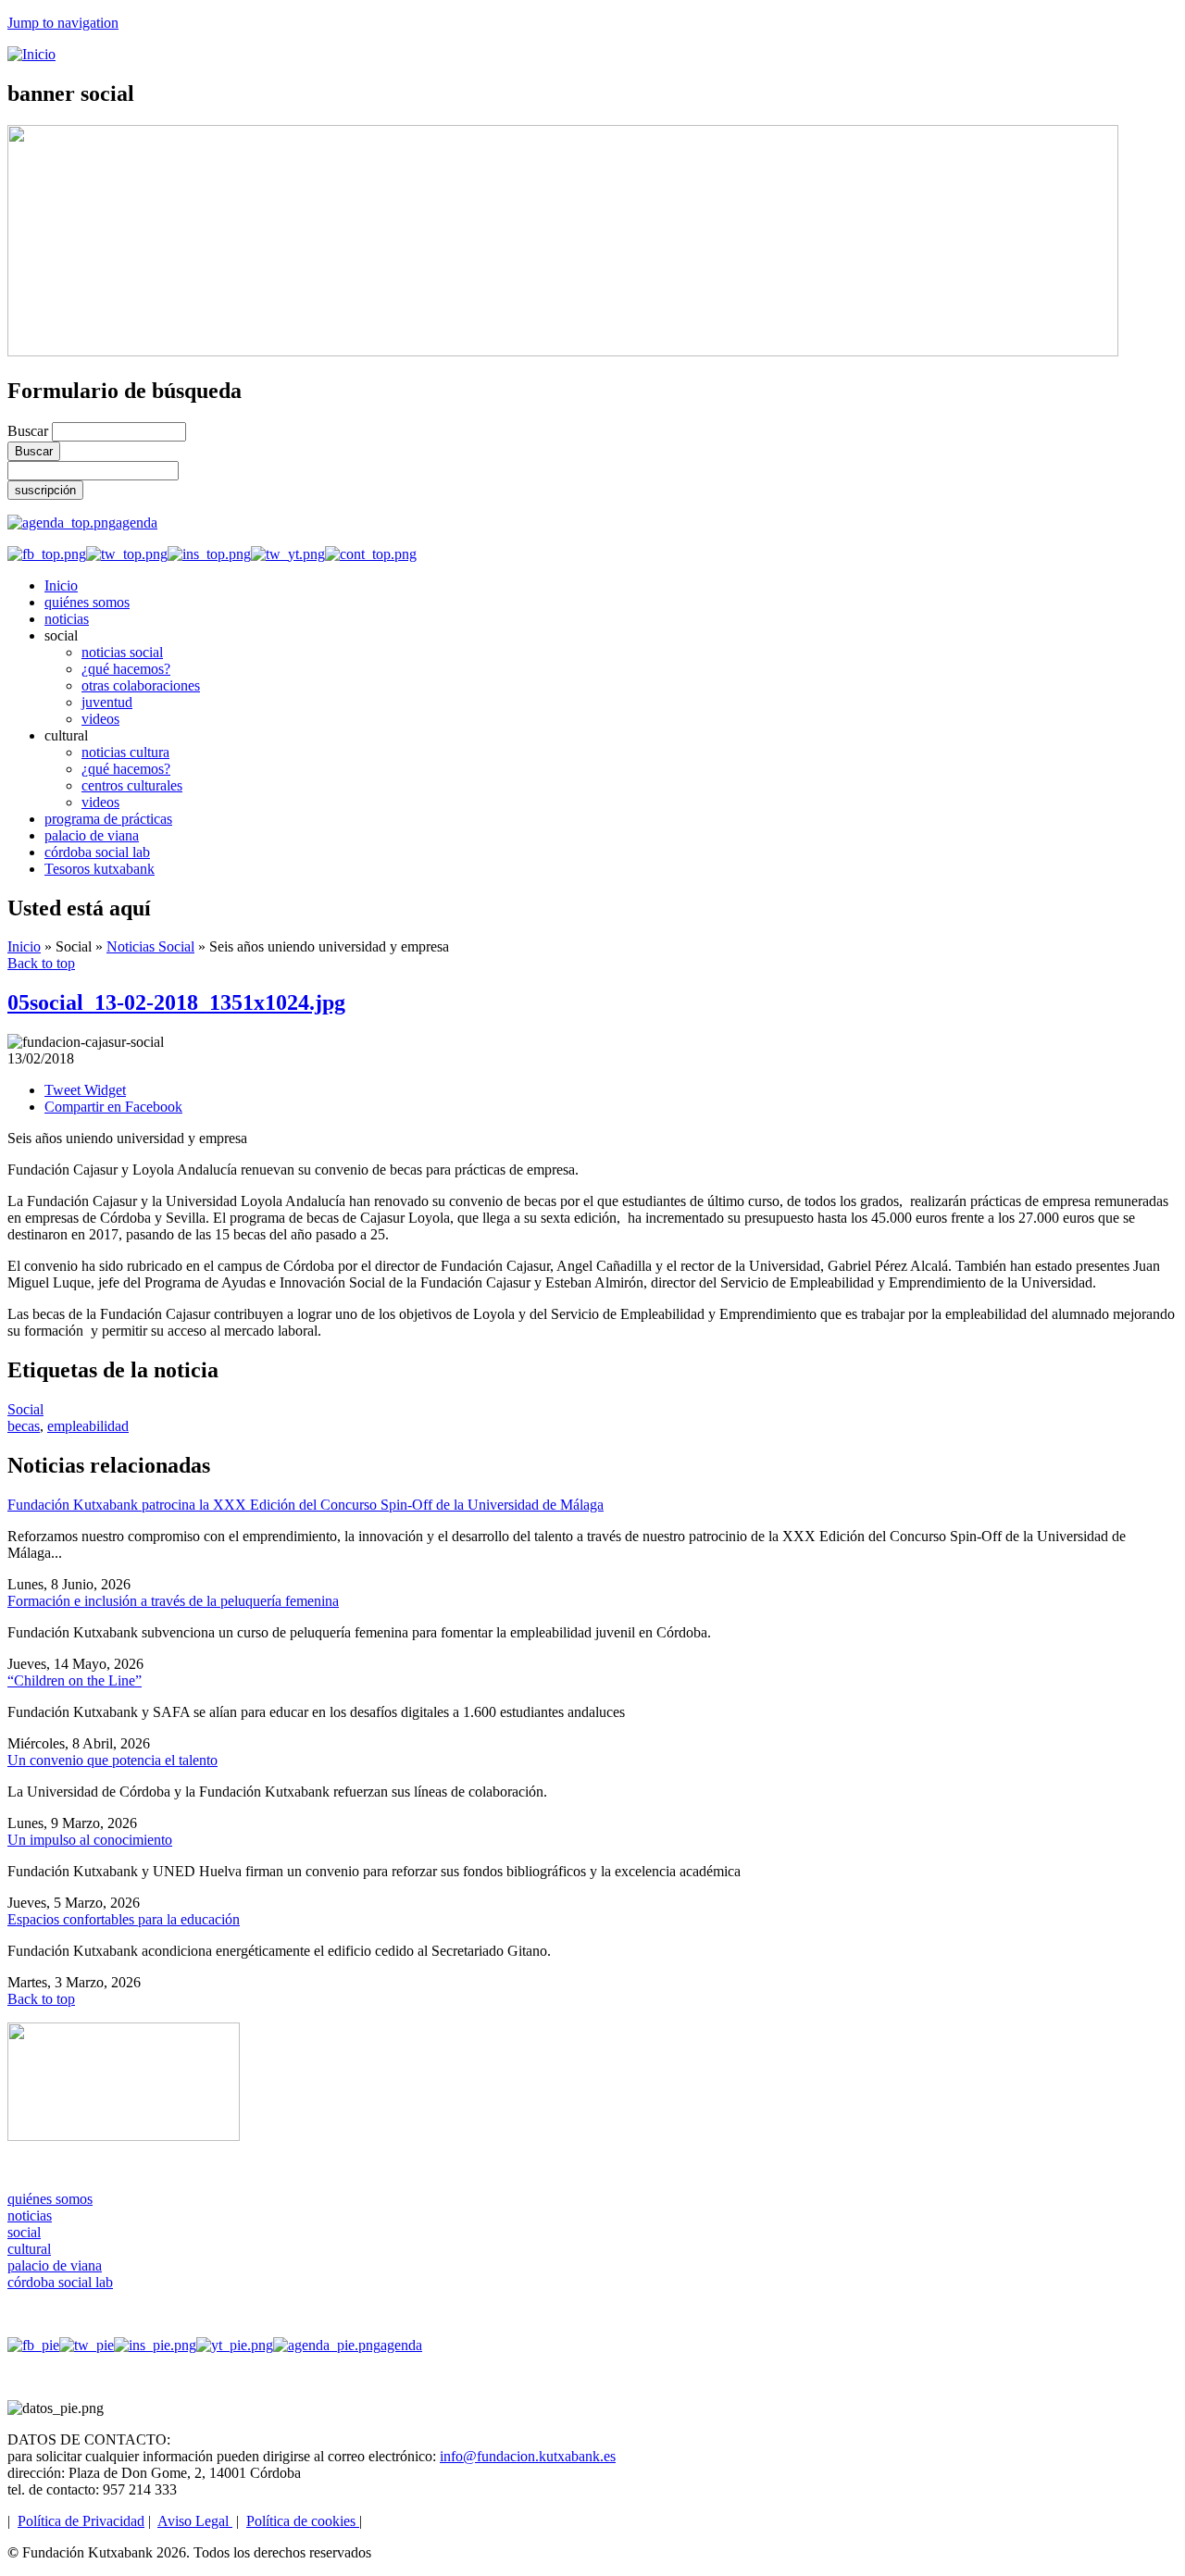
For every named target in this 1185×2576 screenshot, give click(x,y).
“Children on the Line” (75, 1680)
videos (100, 719)
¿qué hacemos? (126, 669)
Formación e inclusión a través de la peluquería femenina (173, 1601)
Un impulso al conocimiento (90, 1840)
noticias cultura (125, 752)
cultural (29, 2249)
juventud (107, 702)
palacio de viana (92, 835)
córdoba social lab (97, 852)
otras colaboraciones (141, 685)
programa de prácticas (108, 819)
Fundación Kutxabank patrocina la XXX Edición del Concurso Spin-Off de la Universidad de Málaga (306, 1505)
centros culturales (132, 785)
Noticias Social (150, 946)
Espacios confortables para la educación (124, 1919)
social (24, 2232)
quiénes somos (87, 602)
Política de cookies (303, 2521)
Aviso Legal (195, 2521)
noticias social (122, 652)
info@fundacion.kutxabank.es (528, 2456)
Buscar (30, 431)
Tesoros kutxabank (100, 869)
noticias (67, 619)
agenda (137, 523)
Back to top (41, 963)
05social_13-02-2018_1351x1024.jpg (176, 1002)
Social (25, 1409)
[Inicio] (31, 54)
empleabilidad (88, 1426)
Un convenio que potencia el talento (112, 1760)
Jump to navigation (63, 23)
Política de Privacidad (81, 2521)
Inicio (61, 585)
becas (24, 1426)
